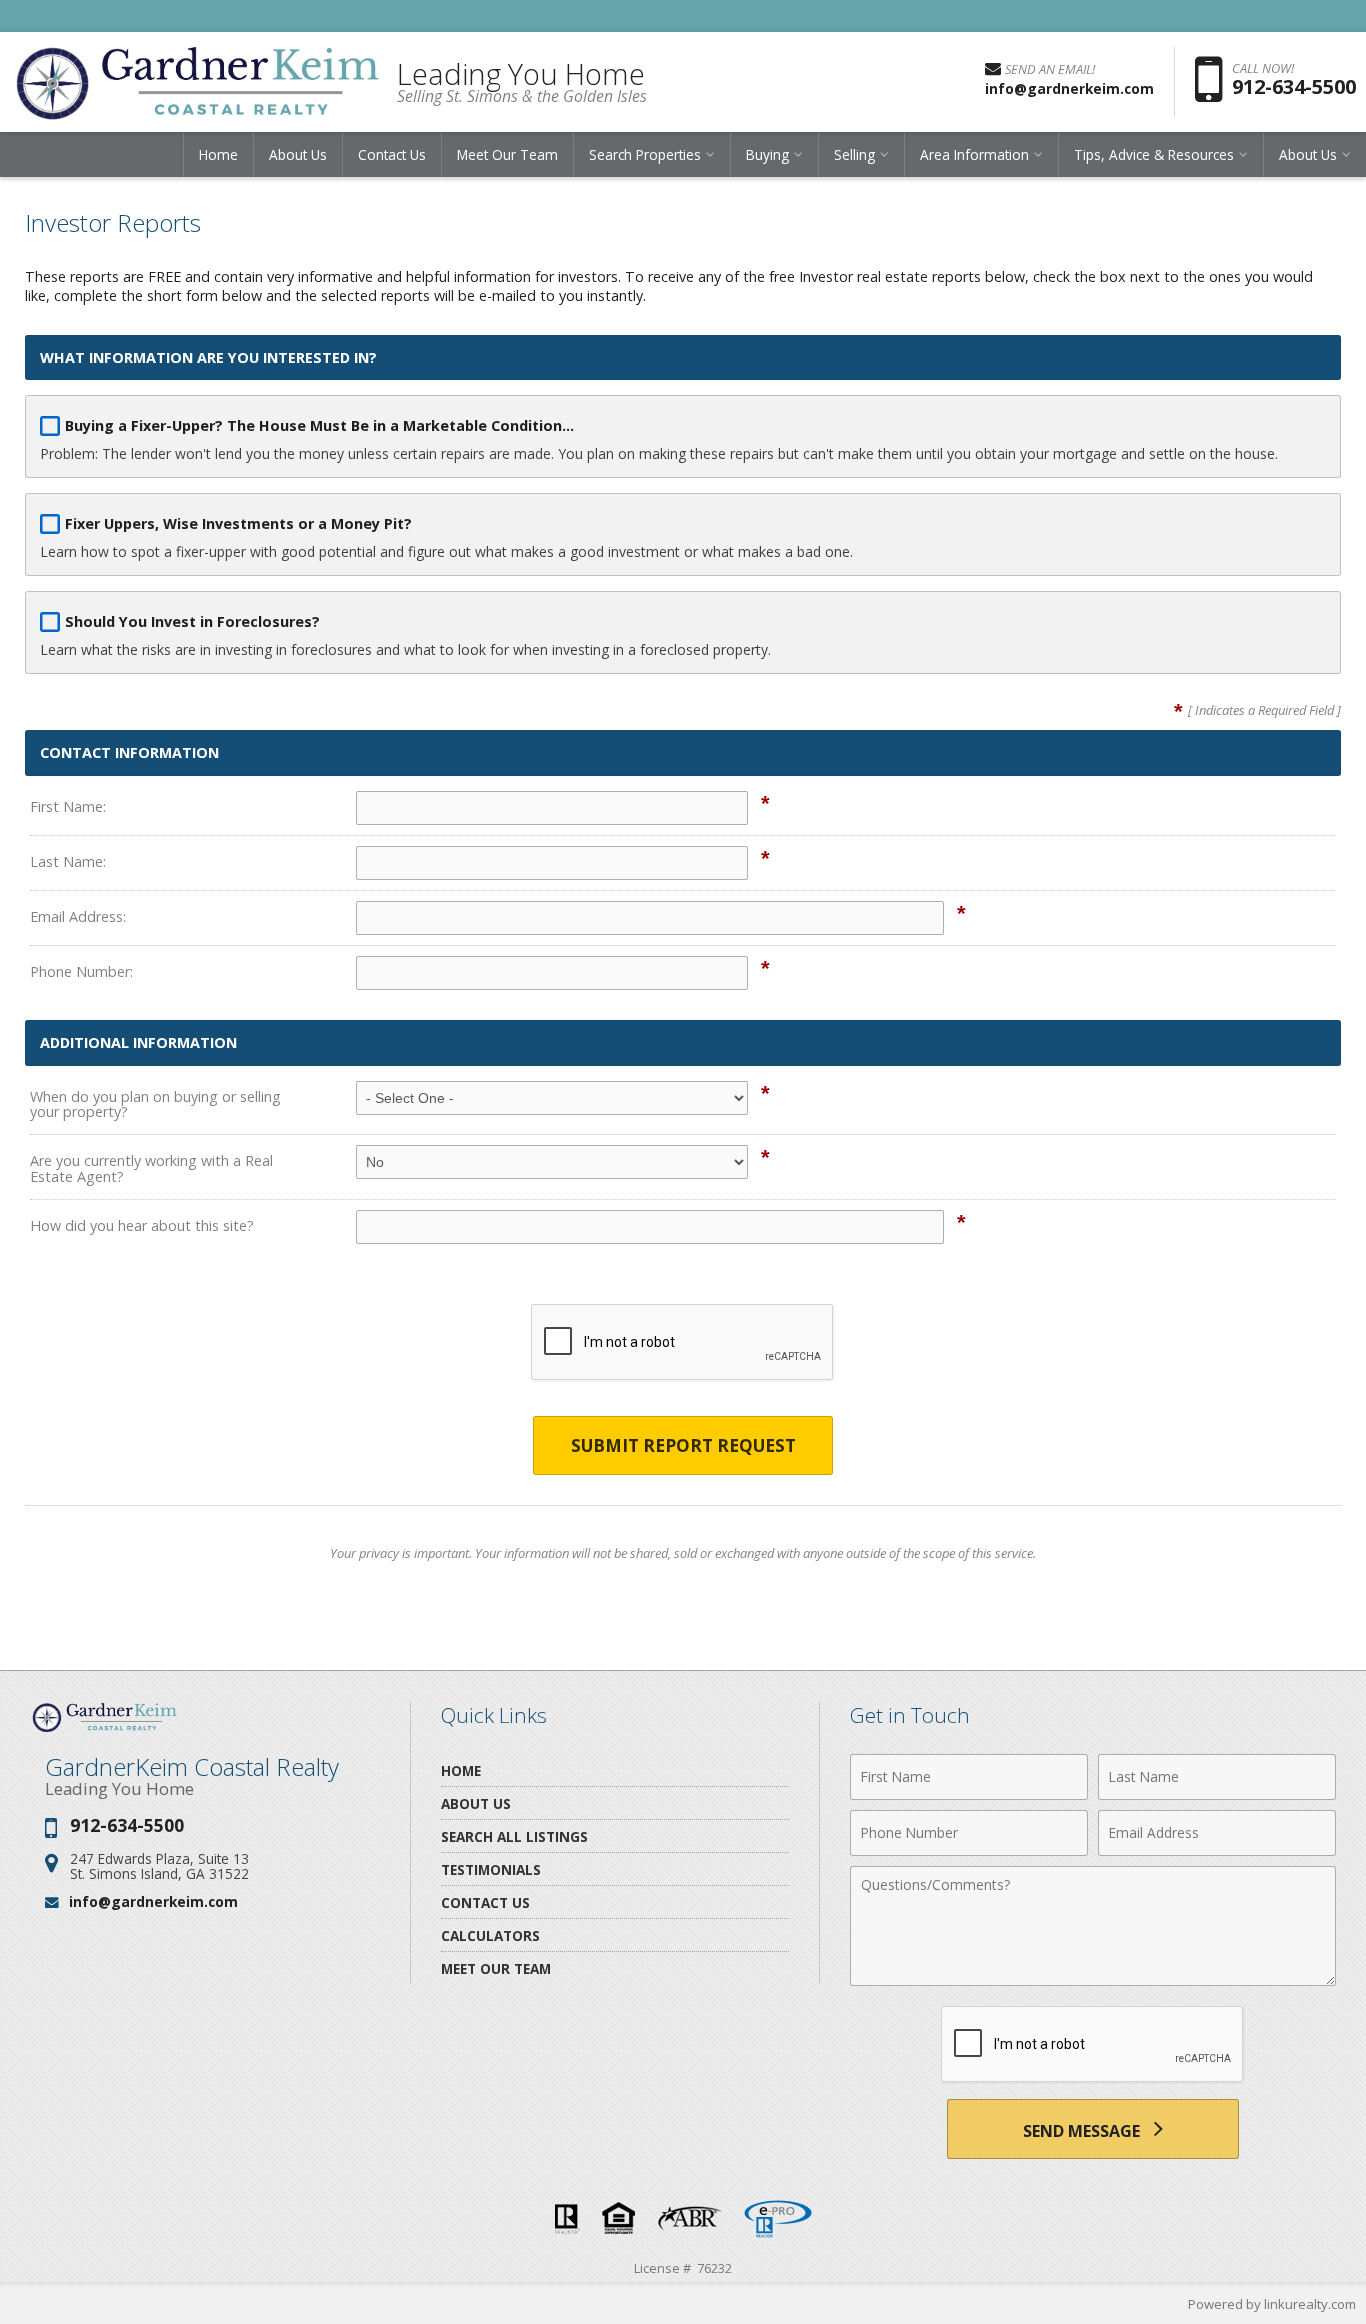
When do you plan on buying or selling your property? (155, 1104)
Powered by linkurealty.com (1272, 2304)
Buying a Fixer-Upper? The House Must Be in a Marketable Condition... (319, 425)
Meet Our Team (507, 154)
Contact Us (392, 154)
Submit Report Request (683, 1445)
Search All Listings (514, 1836)
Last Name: (68, 861)
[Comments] (1093, 1980)
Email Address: (78, 916)
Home (218, 154)
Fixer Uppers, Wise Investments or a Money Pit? (238, 523)
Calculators (490, 1935)
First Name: (68, 806)
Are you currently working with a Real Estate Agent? (151, 1168)
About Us (298, 154)
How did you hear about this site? (142, 1225)
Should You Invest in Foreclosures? (192, 621)
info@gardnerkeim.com (153, 1901)
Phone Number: (81, 971)
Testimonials (491, 1869)
